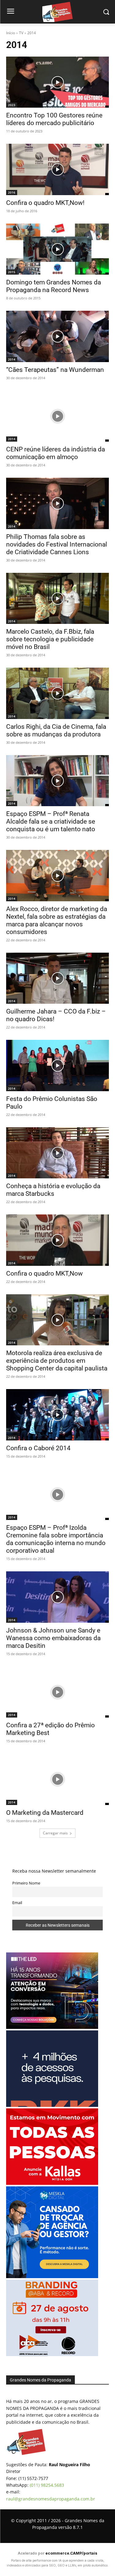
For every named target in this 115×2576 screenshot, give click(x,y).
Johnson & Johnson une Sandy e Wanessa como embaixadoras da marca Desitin (53, 1638)
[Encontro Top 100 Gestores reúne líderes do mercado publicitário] (57, 82)
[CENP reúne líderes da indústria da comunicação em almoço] (57, 416)
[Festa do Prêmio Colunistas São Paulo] (57, 1066)
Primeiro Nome (26, 1883)
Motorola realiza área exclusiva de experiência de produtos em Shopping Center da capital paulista (57, 1361)
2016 (12, 192)
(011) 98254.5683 (47, 2485)
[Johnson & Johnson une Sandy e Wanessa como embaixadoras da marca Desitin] (57, 1597)
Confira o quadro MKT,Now (44, 1273)
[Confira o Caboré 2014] (57, 1415)
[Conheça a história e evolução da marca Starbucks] (57, 1153)
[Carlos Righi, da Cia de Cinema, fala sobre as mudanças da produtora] (57, 693)
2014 (12, 359)
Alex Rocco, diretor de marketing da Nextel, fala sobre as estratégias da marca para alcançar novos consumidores (57, 920)
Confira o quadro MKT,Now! (45, 203)
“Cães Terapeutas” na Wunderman (55, 370)
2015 (12, 272)
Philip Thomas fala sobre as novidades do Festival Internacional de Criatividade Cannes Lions (57, 544)
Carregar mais (55, 1833)
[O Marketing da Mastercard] (57, 1779)
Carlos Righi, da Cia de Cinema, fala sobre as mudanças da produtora (56, 730)
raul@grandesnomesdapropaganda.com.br (51, 2499)
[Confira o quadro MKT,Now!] (57, 169)
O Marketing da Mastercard (45, 1813)
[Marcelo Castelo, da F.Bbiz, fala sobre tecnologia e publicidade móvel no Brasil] (57, 599)
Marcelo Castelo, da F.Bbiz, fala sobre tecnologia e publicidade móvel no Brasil (50, 639)
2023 (12, 105)
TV (21, 33)
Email (17, 1903)
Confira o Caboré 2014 (38, 1448)
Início (11, 33)
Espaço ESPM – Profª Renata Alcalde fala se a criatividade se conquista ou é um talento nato (51, 821)
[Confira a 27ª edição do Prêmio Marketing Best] (57, 1692)
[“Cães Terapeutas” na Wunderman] (57, 336)
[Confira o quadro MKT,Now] (57, 1240)
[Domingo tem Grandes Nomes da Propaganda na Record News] (57, 249)
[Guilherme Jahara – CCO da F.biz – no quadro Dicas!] (57, 978)
